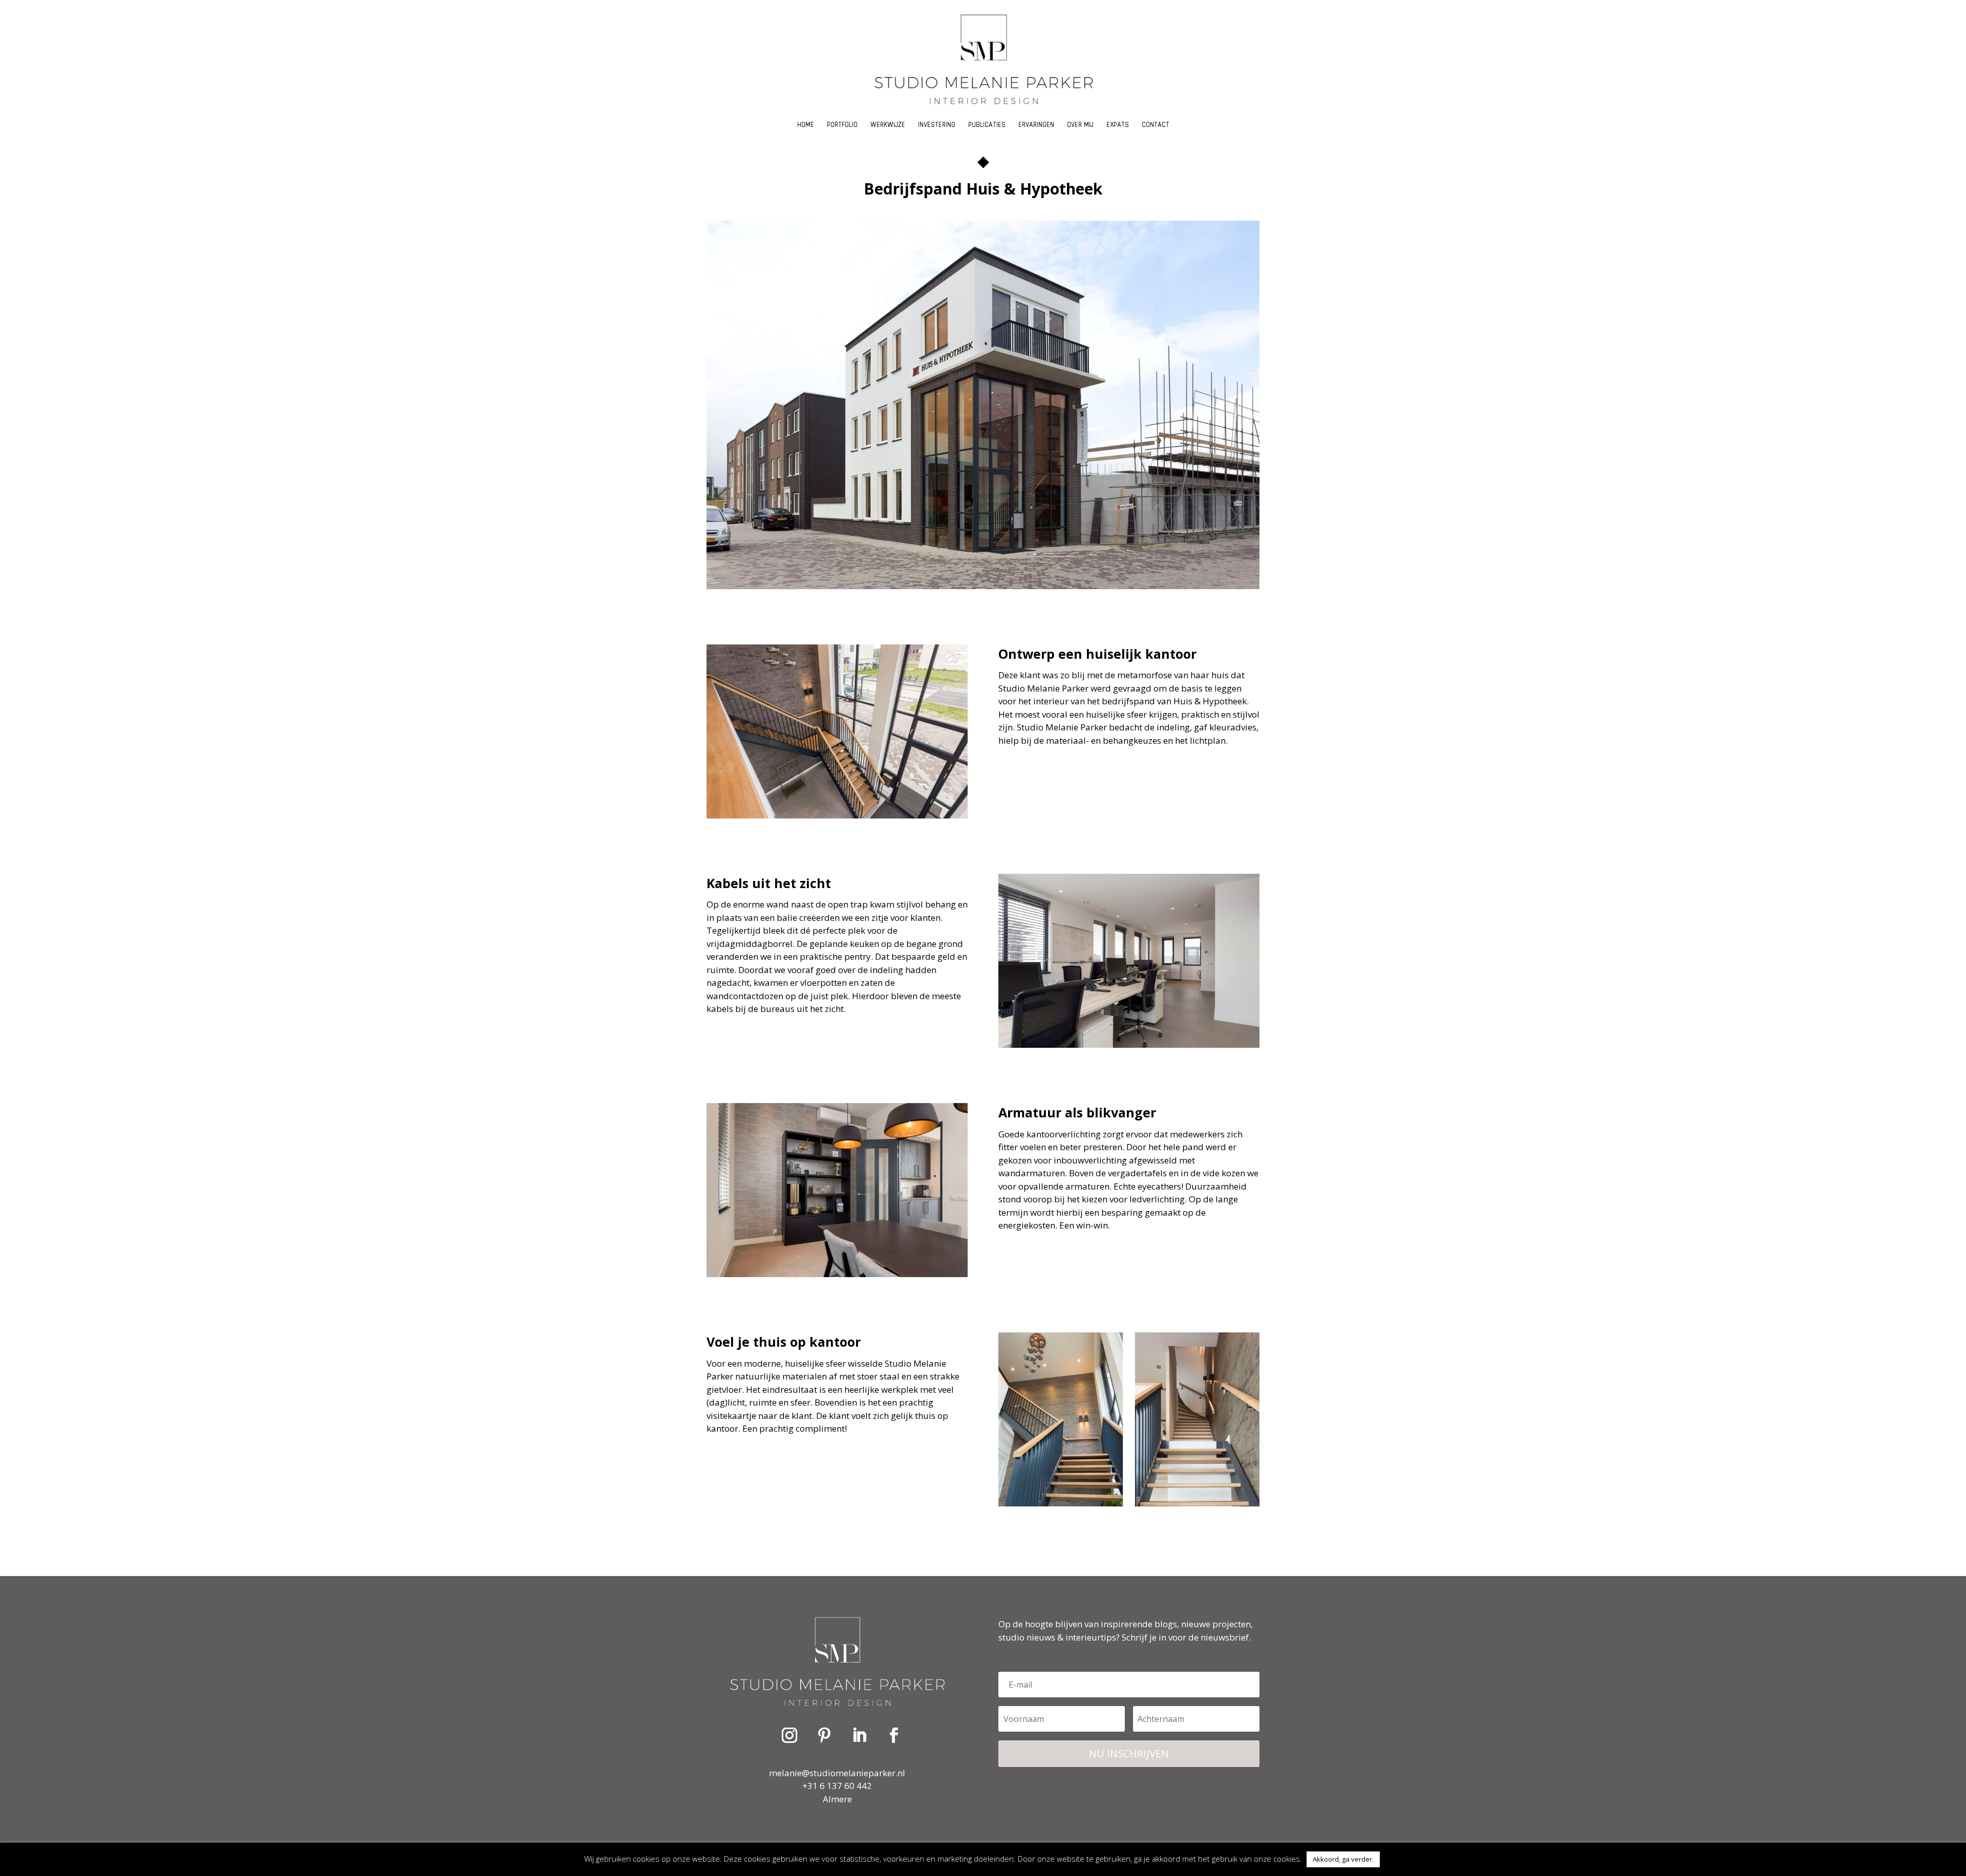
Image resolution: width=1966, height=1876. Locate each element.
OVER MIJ (1080, 127)
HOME (806, 127)
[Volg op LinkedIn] (859, 1735)
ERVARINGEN (1036, 127)
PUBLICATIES (987, 127)
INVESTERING (937, 127)
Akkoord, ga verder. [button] (1343, 1859)
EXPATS (1118, 127)
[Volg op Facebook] (894, 1735)
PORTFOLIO (842, 127)
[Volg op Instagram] (789, 1735)
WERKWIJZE (888, 127)
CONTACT (1156, 127)
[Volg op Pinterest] (824, 1735)
